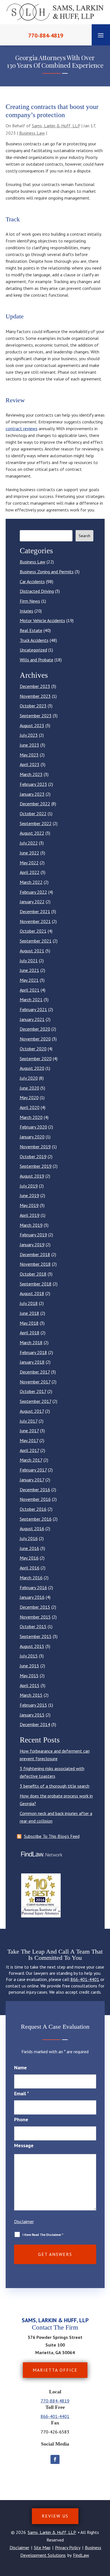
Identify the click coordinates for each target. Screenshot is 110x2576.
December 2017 (35, 1372)
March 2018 (31, 1342)
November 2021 (35, 921)
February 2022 (33, 892)
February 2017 (33, 1470)
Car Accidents (32, 581)
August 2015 (32, 1646)
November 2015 (35, 1617)
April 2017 (29, 1450)
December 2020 (35, 1029)
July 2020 (29, 1078)
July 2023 (29, 735)
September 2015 (36, 1636)
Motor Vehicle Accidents (42, 620)
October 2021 (33, 931)
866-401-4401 (85, 1979)
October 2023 (33, 706)
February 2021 (33, 1009)
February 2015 (33, 1705)
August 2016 (32, 1528)
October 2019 (33, 1156)
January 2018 (32, 1362)
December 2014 (35, 1724)
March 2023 (31, 774)
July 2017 (29, 1421)
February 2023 (33, 784)
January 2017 (32, 1480)
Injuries (27, 611)
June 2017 (29, 1431)
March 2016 (31, 1578)
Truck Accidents (34, 640)
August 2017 (32, 1411)
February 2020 (33, 1127)
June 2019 (29, 1195)
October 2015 (33, 1626)
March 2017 (31, 1460)
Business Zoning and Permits (47, 572)
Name (20, 2067)
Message (24, 2145)
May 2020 (29, 1097)
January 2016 (32, 1597)
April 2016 (30, 1568)
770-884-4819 (46, 36)
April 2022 (30, 872)
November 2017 (35, 1382)
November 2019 (35, 1147)
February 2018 (33, 1352)
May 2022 (29, 863)
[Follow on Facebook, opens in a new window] (55, 2459)
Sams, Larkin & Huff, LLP (56, 126)
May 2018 (29, 1323)
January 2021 (32, 1019)
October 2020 (33, 1049)
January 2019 (32, 1245)
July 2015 (29, 1656)
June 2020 (29, 1088)
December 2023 (35, 686)
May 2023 (29, 755)
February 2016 (33, 1587)
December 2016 (35, 1490)
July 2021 (29, 961)
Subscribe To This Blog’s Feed (52, 1836)
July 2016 (29, 1538)
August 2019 (32, 1176)
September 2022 (36, 823)
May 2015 (29, 1676)
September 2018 (36, 1284)
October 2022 (33, 814)
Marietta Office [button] (55, 2370)
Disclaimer (24, 2221)
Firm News (30, 601)
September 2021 (36, 941)
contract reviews (22, 428)
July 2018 (29, 1303)
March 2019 (31, 1225)
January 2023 (32, 794)
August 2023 (32, 725)
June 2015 (29, 1666)
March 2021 (31, 1000)
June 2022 (29, 853)
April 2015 (30, 1685)
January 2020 (32, 1137)
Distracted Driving (37, 591)
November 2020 (35, 1039)
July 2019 (29, 1186)
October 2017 (33, 1391)
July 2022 (29, 843)
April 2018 (30, 1333)
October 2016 (33, 1509)
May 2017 (29, 1440)
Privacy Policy (68, 2547)
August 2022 (32, 833)
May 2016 (29, 1558)
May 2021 (29, 980)
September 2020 (36, 1059)
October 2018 (33, 1274)
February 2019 (33, 1235)
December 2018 (35, 1254)
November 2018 (35, 1264)
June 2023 (29, 745)
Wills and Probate (37, 660)
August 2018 (32, 1293)
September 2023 (36, 716)
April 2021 (30, 990)
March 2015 (31, 1695)
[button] (101, 35)
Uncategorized (33, 650)
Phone (21, 2119)
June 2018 (29, 1313)
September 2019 (36, 1166)
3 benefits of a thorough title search (55, 1786)
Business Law (32, 133)
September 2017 (36, 1401)
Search (84, 536)
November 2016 (35, 1499)
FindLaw (81, 2555)
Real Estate (31, 630)
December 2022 (35, 804)
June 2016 (29, 1548)
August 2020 (32, 1068)
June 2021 (29, 970)
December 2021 (35, 911)
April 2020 (30, 1107)
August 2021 (32, 951)
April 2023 (30, 764)
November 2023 (35, 696)
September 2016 (36, 1519)
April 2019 (30, 1215)
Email (22, 2093)
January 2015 (32, 1715)
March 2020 (31, 1117)
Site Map (42, 2547)
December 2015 (35, 1607)
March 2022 (31, 882)
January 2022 (32, 902)
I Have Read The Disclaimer (43, 2235)
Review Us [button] (55, 2516)
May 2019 (29, 1205)
